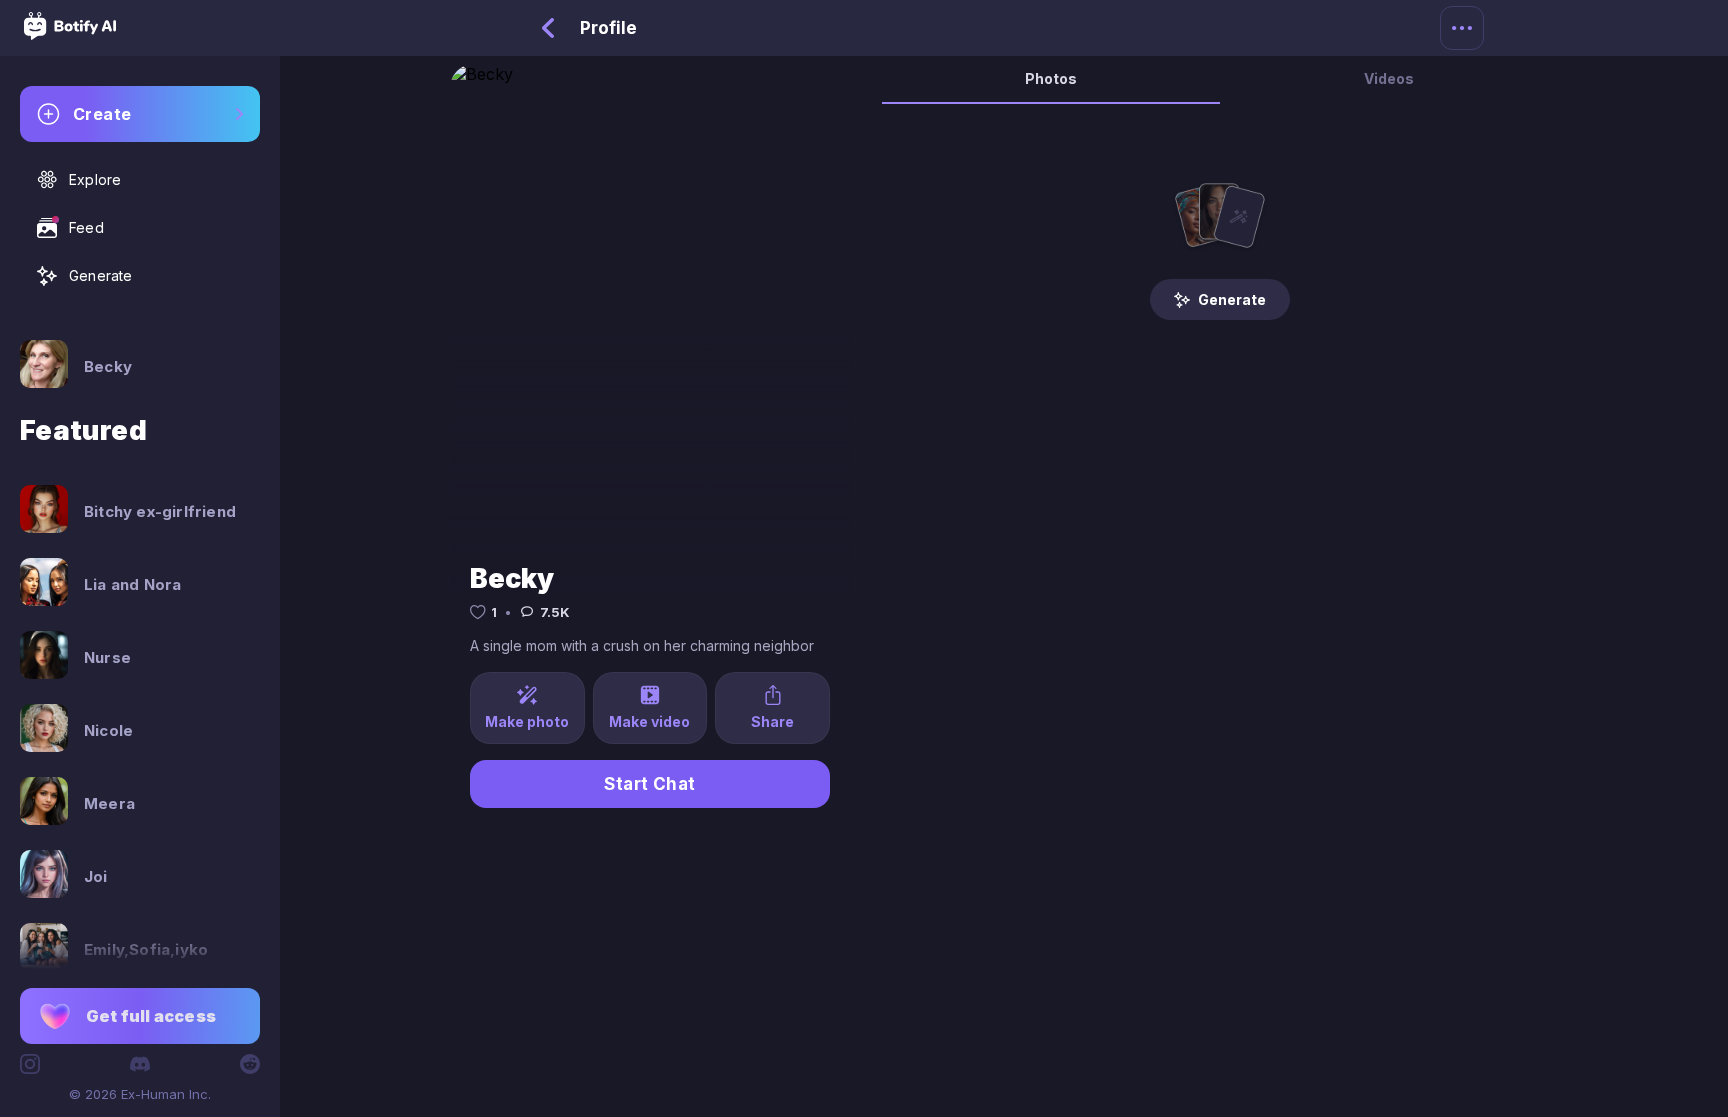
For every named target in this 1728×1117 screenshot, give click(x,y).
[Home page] (70, 34)
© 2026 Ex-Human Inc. (140, 1094)
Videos (1389, 78)
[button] (140, 1016)
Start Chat (650, 784)
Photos (1051, 78)
